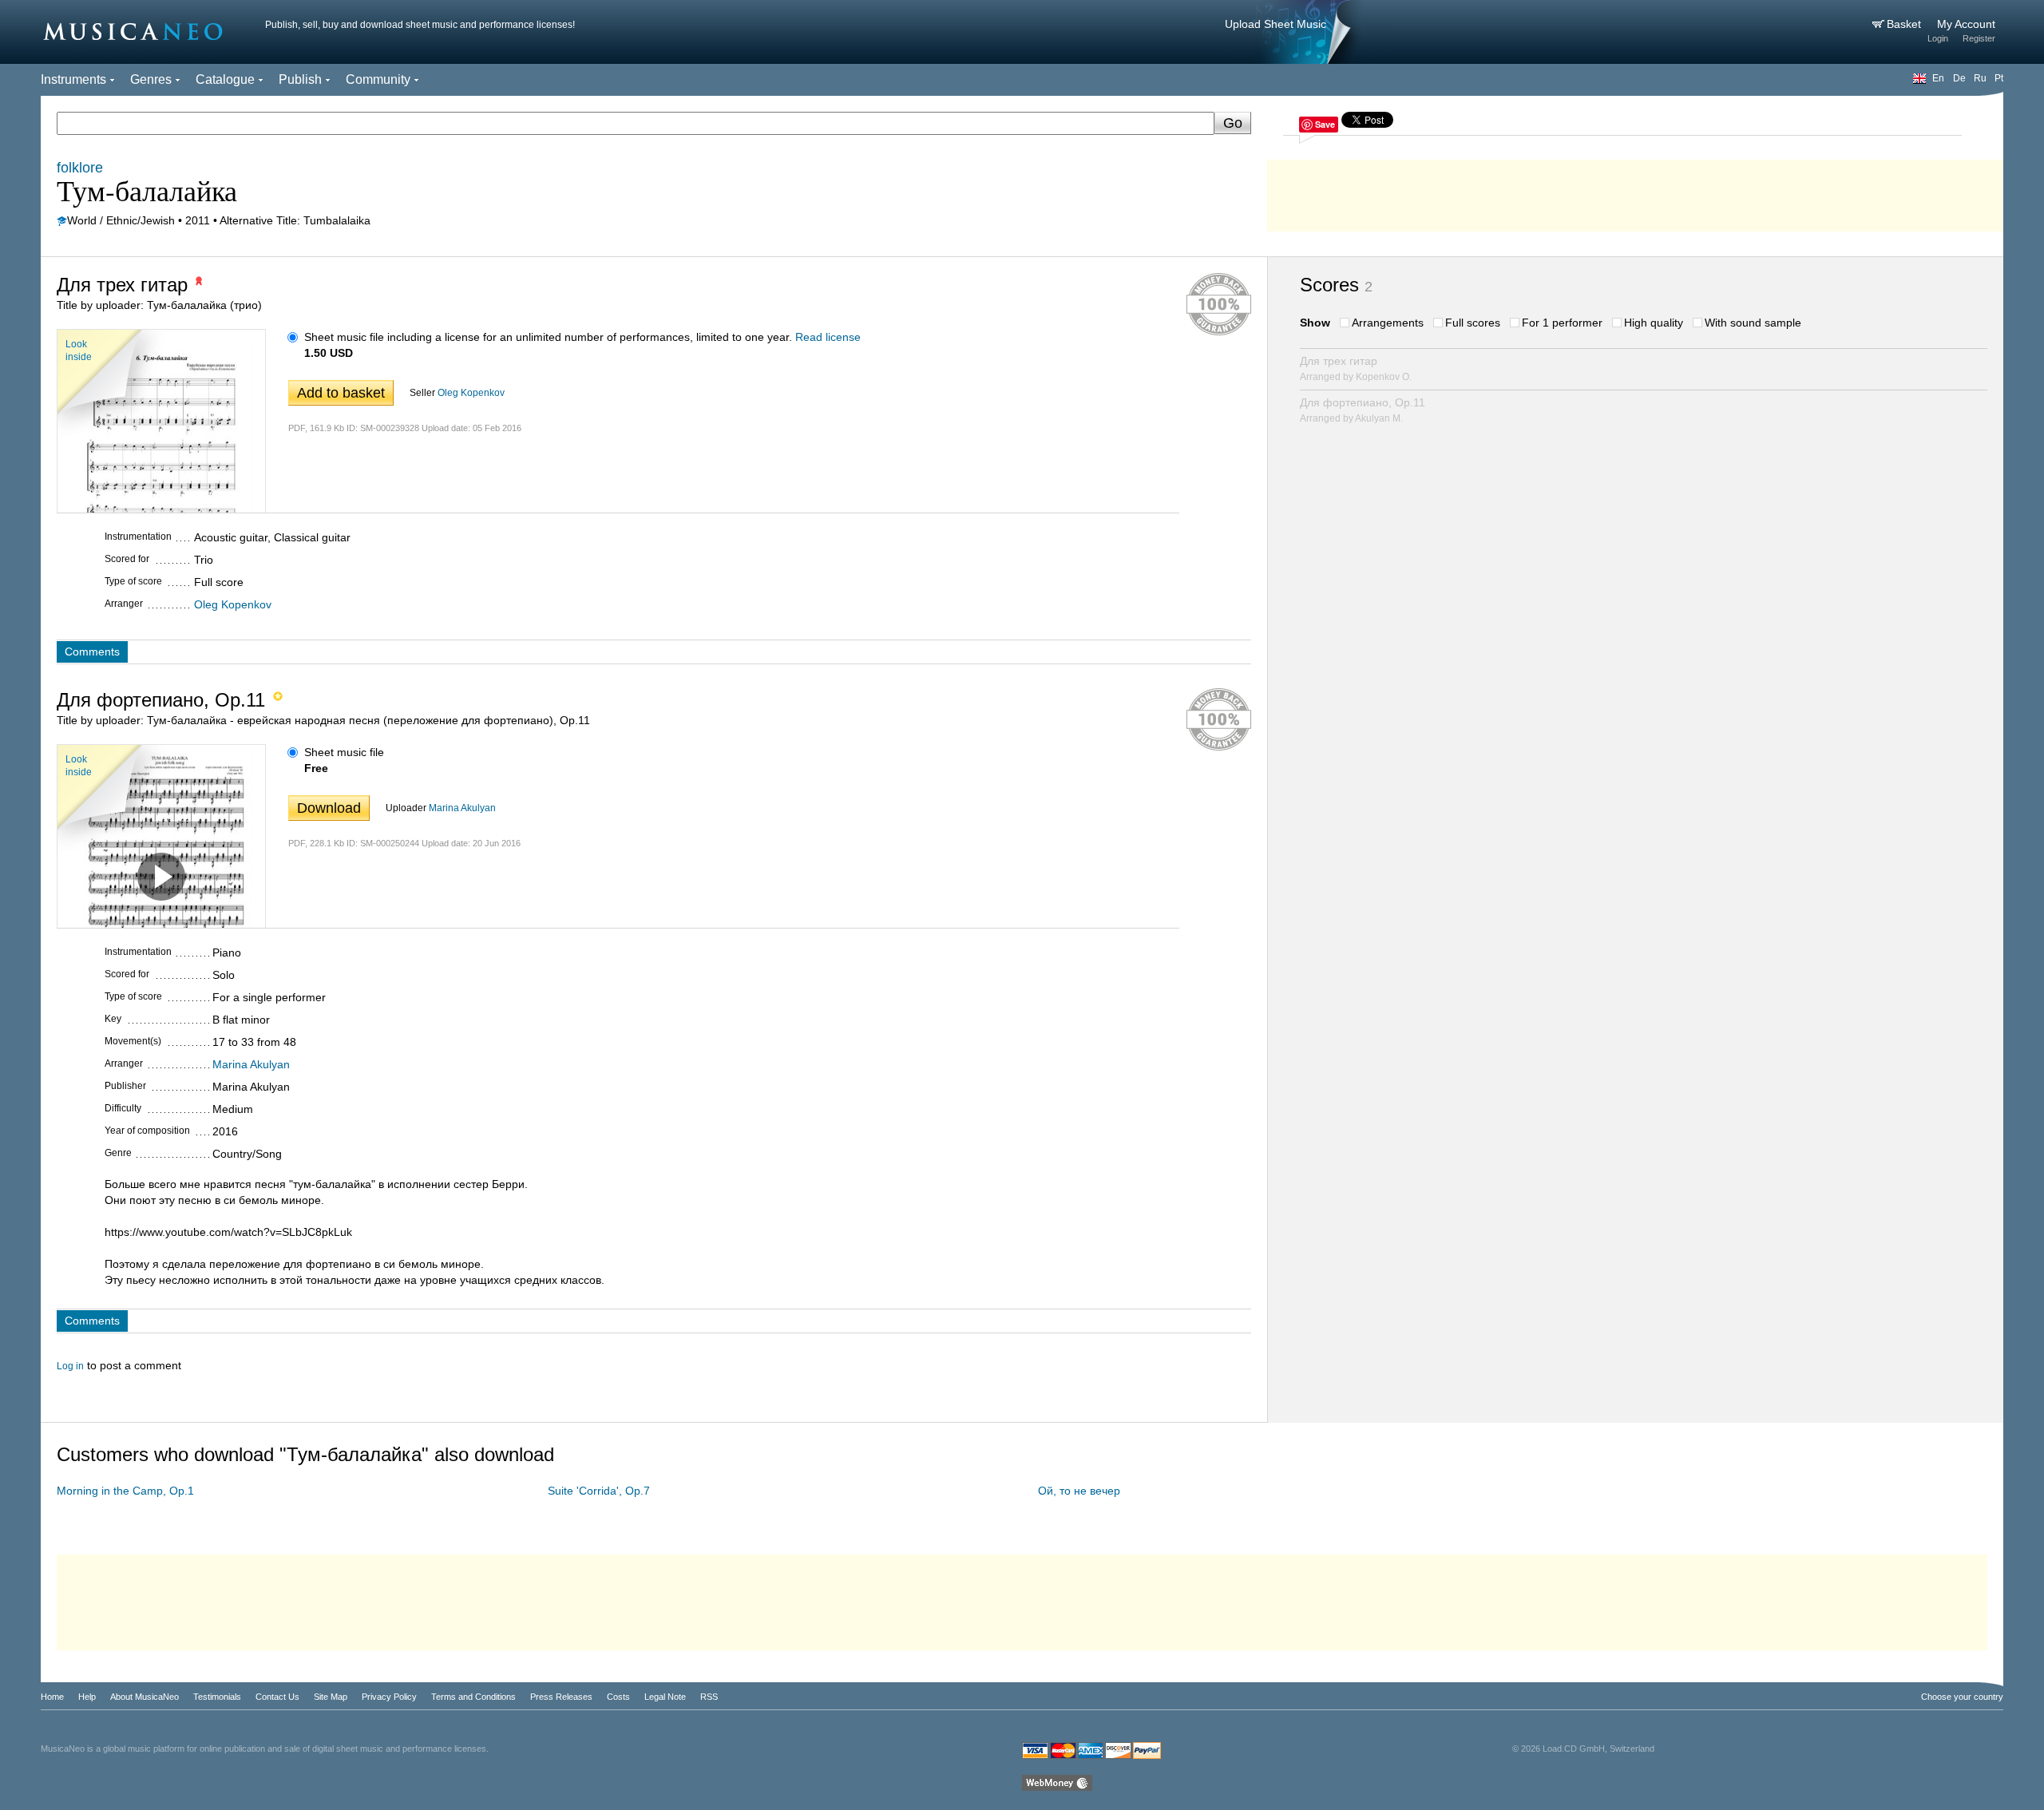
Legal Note (665, 1697)
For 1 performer (1562, 323)
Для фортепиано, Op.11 (1363, 410)
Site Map (331, 1697)
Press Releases (561, 1697)
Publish (300, 79)
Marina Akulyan (462, 808)
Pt (1999, 78)
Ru (1980, 78)
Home (52, 1697)
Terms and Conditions (473, 1697)
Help (87, 1697)
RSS (709, 1697)
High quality (1654, 323)
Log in (70, 1366)
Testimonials (217, 1697)
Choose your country (1962, 1697)
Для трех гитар (1356, 368)
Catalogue (225, 79)
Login (1938, 38)
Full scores (1473, 323)
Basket (1905, 24)
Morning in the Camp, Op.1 (125, 1491)
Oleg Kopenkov (471, 393)
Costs (618, 1697)
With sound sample (1753, 323)
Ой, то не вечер (1079, 1491)
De (1959, 78)
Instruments (73, 79)
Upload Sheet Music (1276, 24)
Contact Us (277, 1697)
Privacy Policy (389, 1697)
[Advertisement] (1635, 192)
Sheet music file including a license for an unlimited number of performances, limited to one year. (548, 337)
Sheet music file (344, 752)
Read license (828, 337)
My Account (1966, 24)
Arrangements (1388, 323)
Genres (151, 79)
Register (1979, 38)
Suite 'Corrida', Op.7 (599, 1491)
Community (378, 79)
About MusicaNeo (145, 1697)
